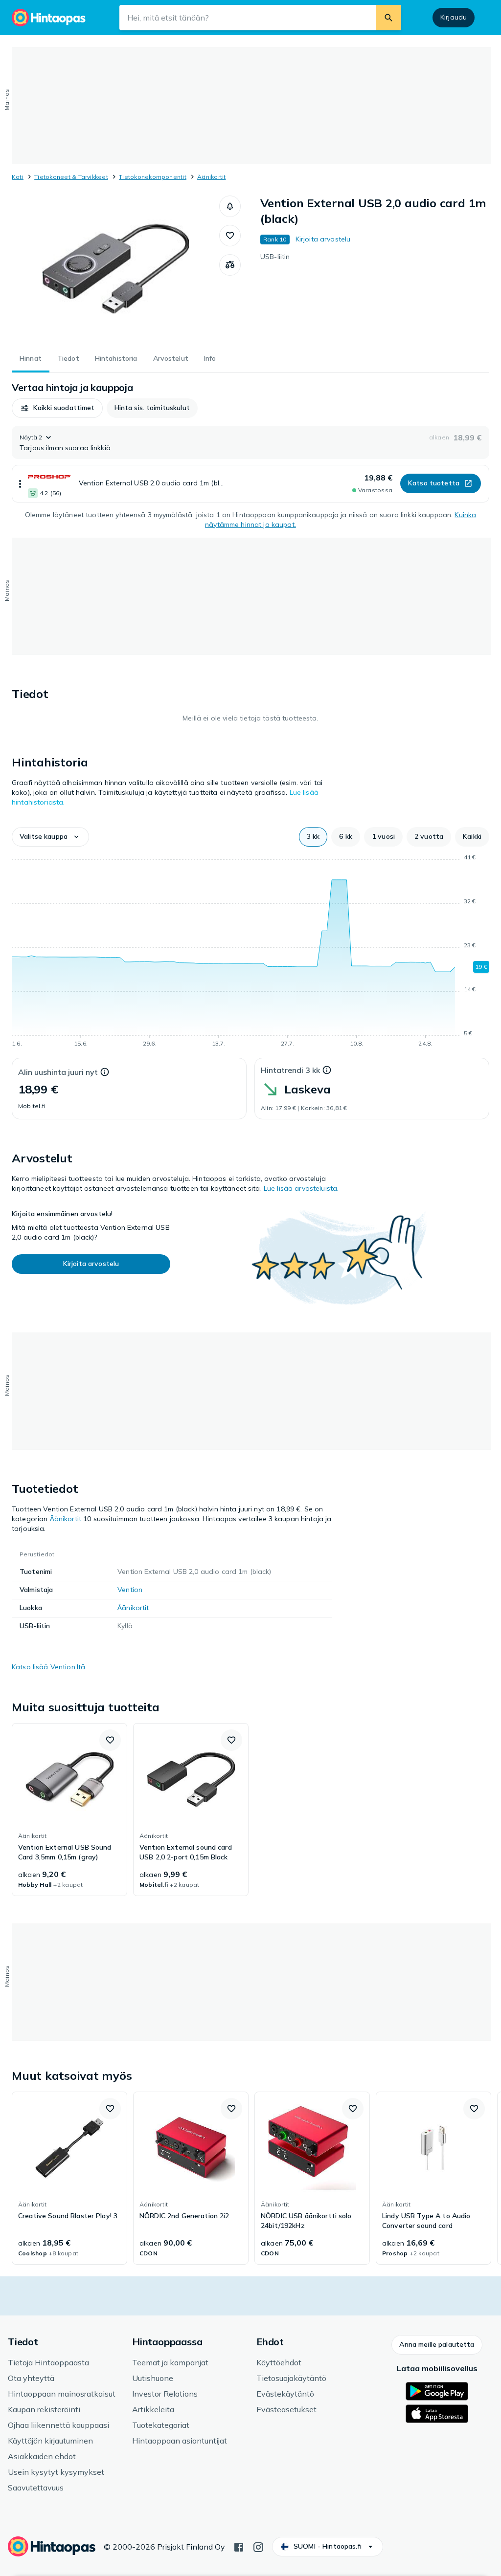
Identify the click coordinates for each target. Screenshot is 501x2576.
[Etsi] (388, 18)
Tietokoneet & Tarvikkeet (71, 177)
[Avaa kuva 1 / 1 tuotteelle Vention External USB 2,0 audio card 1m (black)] (115, 269)
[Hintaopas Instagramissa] (258, 2546)
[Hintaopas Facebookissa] (239, 2546)
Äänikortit (211, 177)
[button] (230, 206)
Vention (130, 1590)
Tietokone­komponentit (153, 177)
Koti (18, 177)
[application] (250, 952)
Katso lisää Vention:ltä (48, 1667)
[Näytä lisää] (20, 484)
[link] (69, 1810)
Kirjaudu (454, 17)
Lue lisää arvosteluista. (301, 1188)
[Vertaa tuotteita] (230, 265)
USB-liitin (275, 257)
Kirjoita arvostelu (323, 239)
